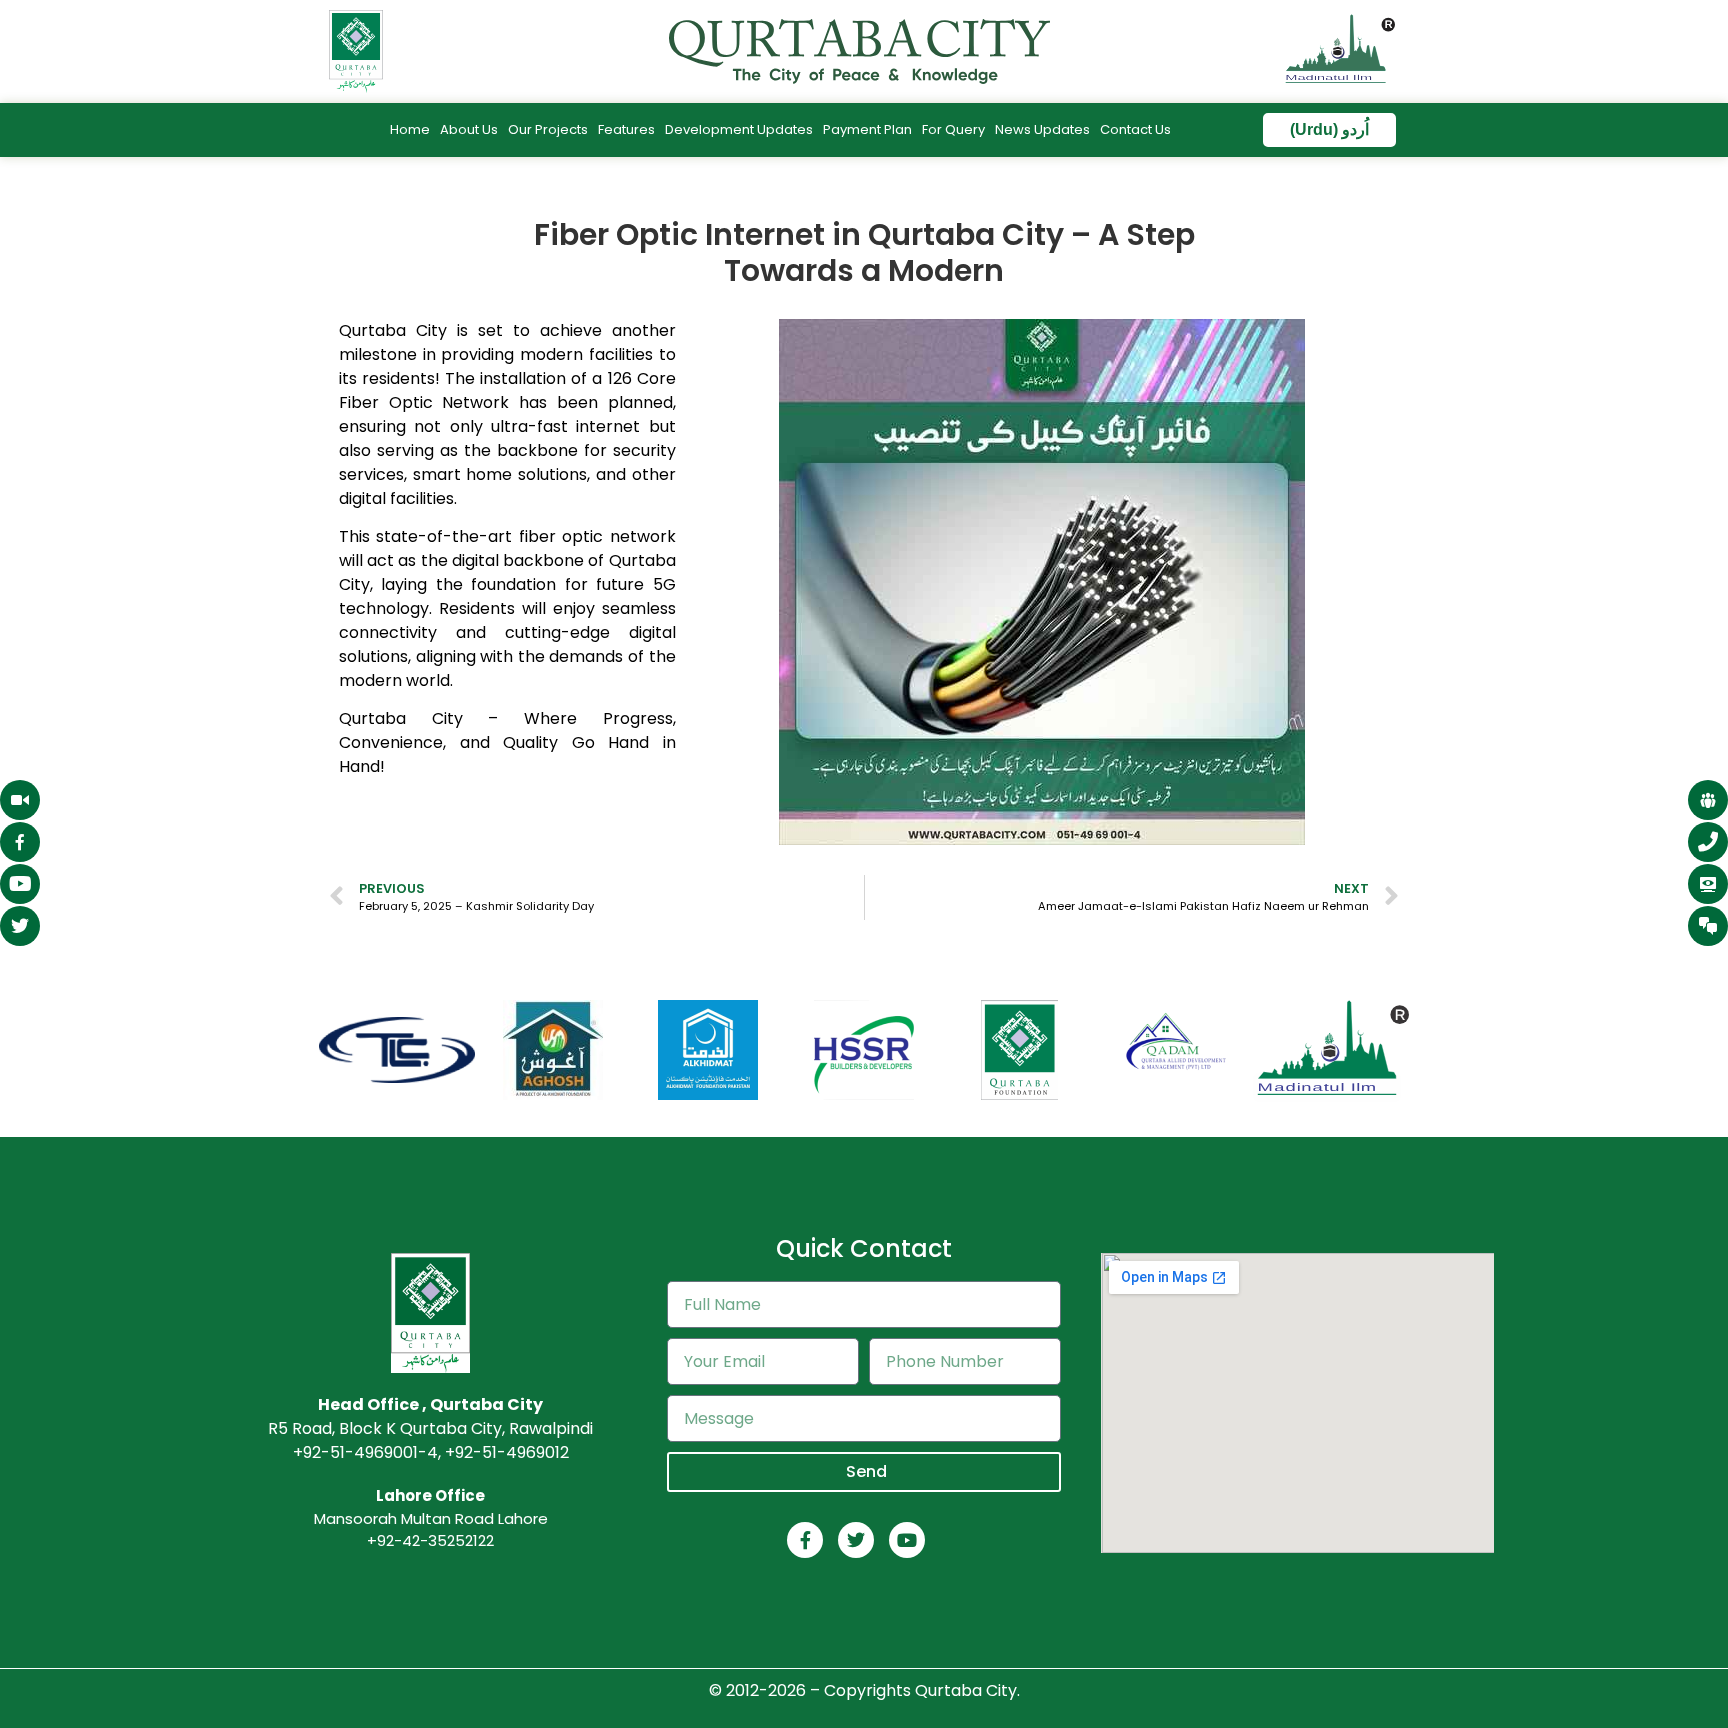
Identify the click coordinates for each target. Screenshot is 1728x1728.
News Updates (1042, 129)
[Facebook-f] (805, 1540)
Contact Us (1135, 129)
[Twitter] (856, 1540)
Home (410, 129)
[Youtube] (907, 1540)
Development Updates (739, 129)
